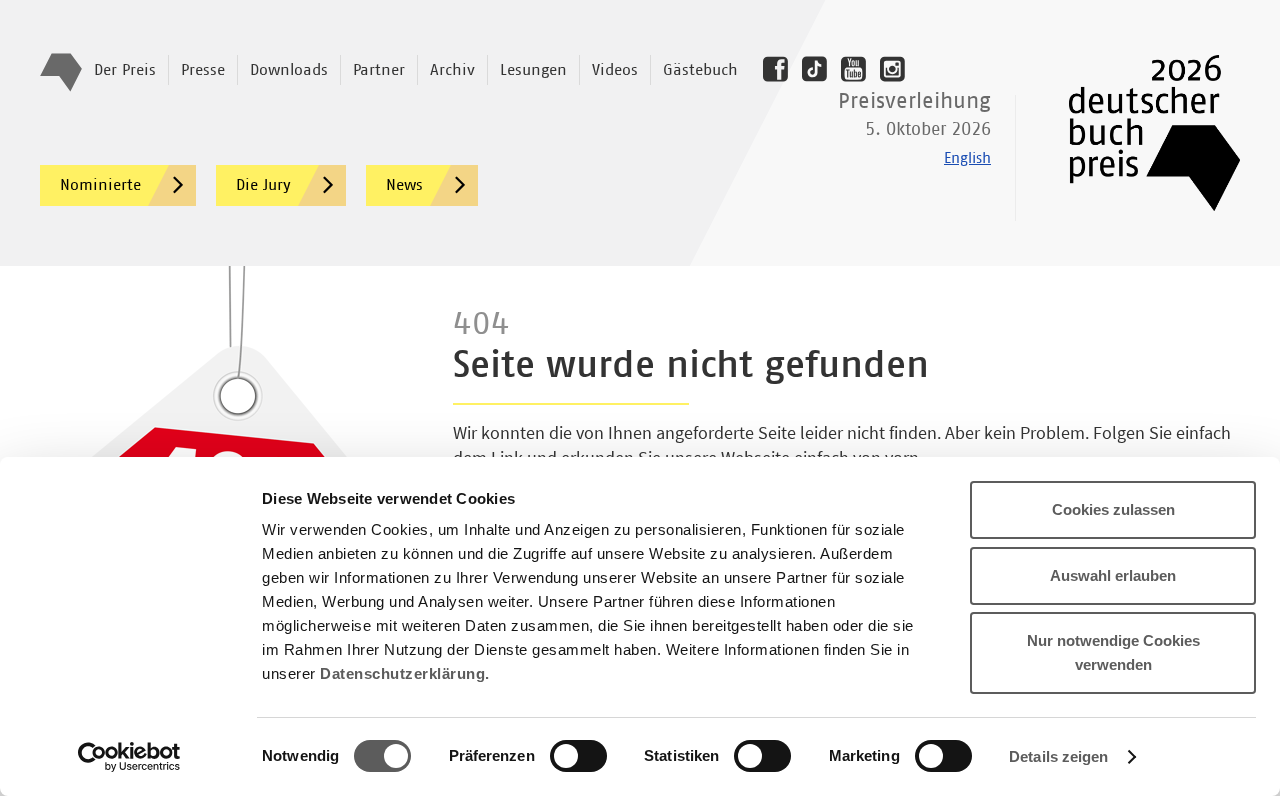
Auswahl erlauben (1113, 575)
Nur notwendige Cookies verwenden (1113, 652)
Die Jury (263, 185)
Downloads (289, 70)
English (967, 158)
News (404, 185)
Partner (379, 70)
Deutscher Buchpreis (1140, 133)
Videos (615, 70)
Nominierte (100, 185)
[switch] (578, 757)
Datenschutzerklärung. (405, 673)
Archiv (452, 70)
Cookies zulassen (1113, 509)
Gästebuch (700, 70)
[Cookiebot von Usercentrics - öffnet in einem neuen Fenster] (129, 757)
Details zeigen (1058, 756)
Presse (203, 70)
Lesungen (533, 70)
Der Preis (125, 70)
